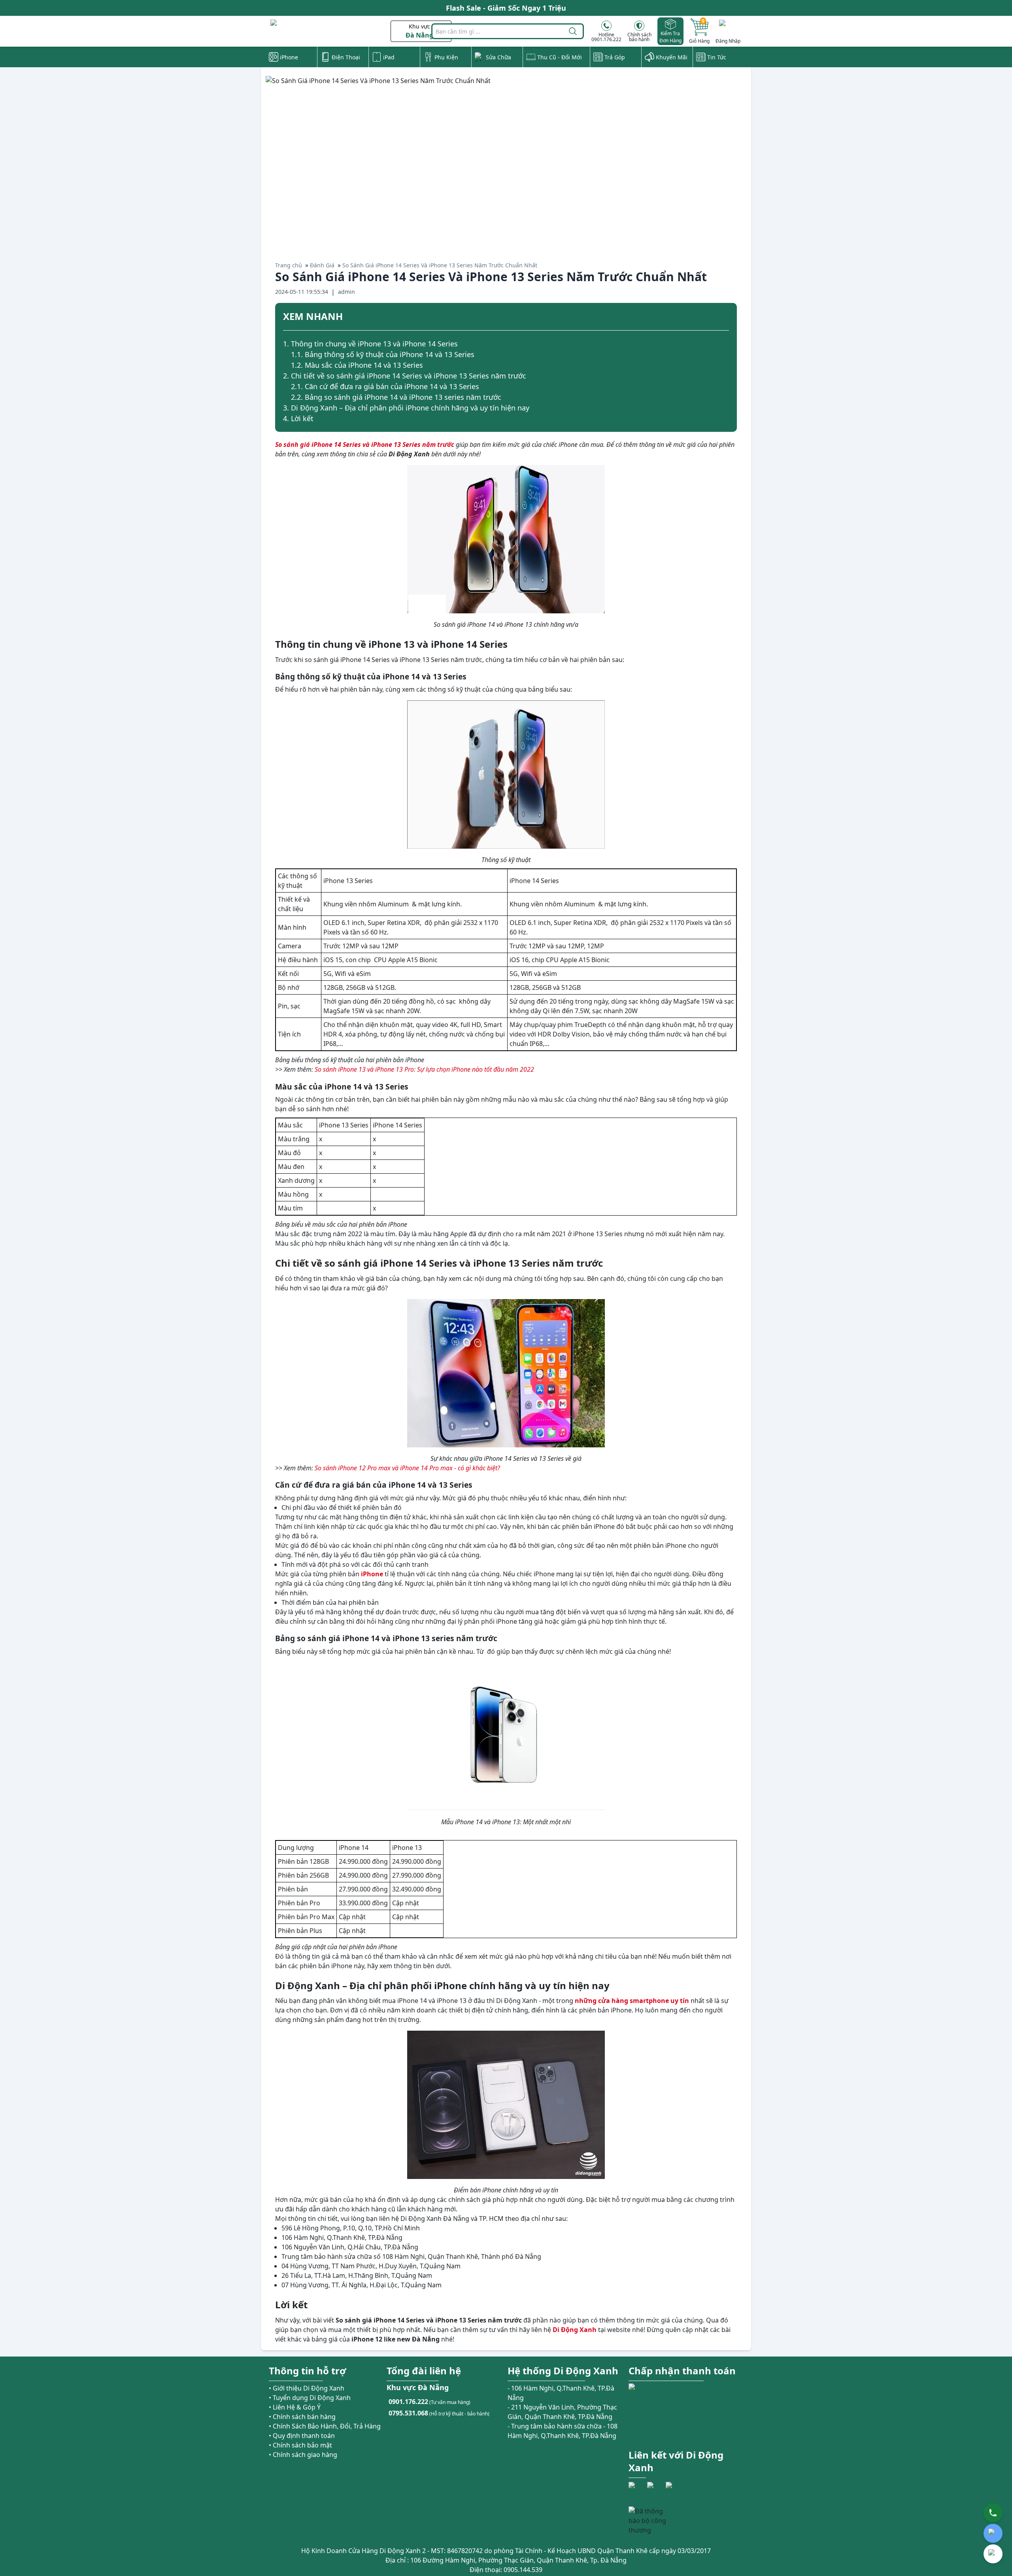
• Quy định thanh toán (302, 2436)
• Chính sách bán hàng (302, 2417)
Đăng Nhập (728, 41)
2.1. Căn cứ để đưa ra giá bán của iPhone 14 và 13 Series (385, 386)
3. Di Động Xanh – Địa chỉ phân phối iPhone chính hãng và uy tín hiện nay (406, 408)
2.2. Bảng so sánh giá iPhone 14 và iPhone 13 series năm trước (396, 397)
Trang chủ (289, 265)
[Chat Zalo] (993, 2533)
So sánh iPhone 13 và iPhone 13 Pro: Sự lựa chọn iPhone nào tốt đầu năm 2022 (424, 1069)
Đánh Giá (322, 265)
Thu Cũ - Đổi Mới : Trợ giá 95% (506, 8)
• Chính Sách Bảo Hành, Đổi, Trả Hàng (325, 2426)
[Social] (637, 2490)
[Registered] (650, 2521)
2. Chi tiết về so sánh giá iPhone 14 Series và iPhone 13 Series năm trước (405, 376)
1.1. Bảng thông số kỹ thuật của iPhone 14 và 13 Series (383, 354)
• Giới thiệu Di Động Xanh (307, 2388)
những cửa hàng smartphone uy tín (632, 2001)
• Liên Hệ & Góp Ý (295, 2407)
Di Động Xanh (575, 2330)
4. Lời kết (298, 418)
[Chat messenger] (993, 2554)
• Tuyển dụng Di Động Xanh (310, 2398)
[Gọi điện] (993, 2513)
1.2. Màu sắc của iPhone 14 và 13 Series (357, 365)
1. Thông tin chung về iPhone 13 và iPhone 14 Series (370, 344)
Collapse (726, 318)
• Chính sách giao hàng (303, 2455)
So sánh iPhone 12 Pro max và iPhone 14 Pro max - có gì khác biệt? (407, 1468)
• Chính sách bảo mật (300, 2445)
